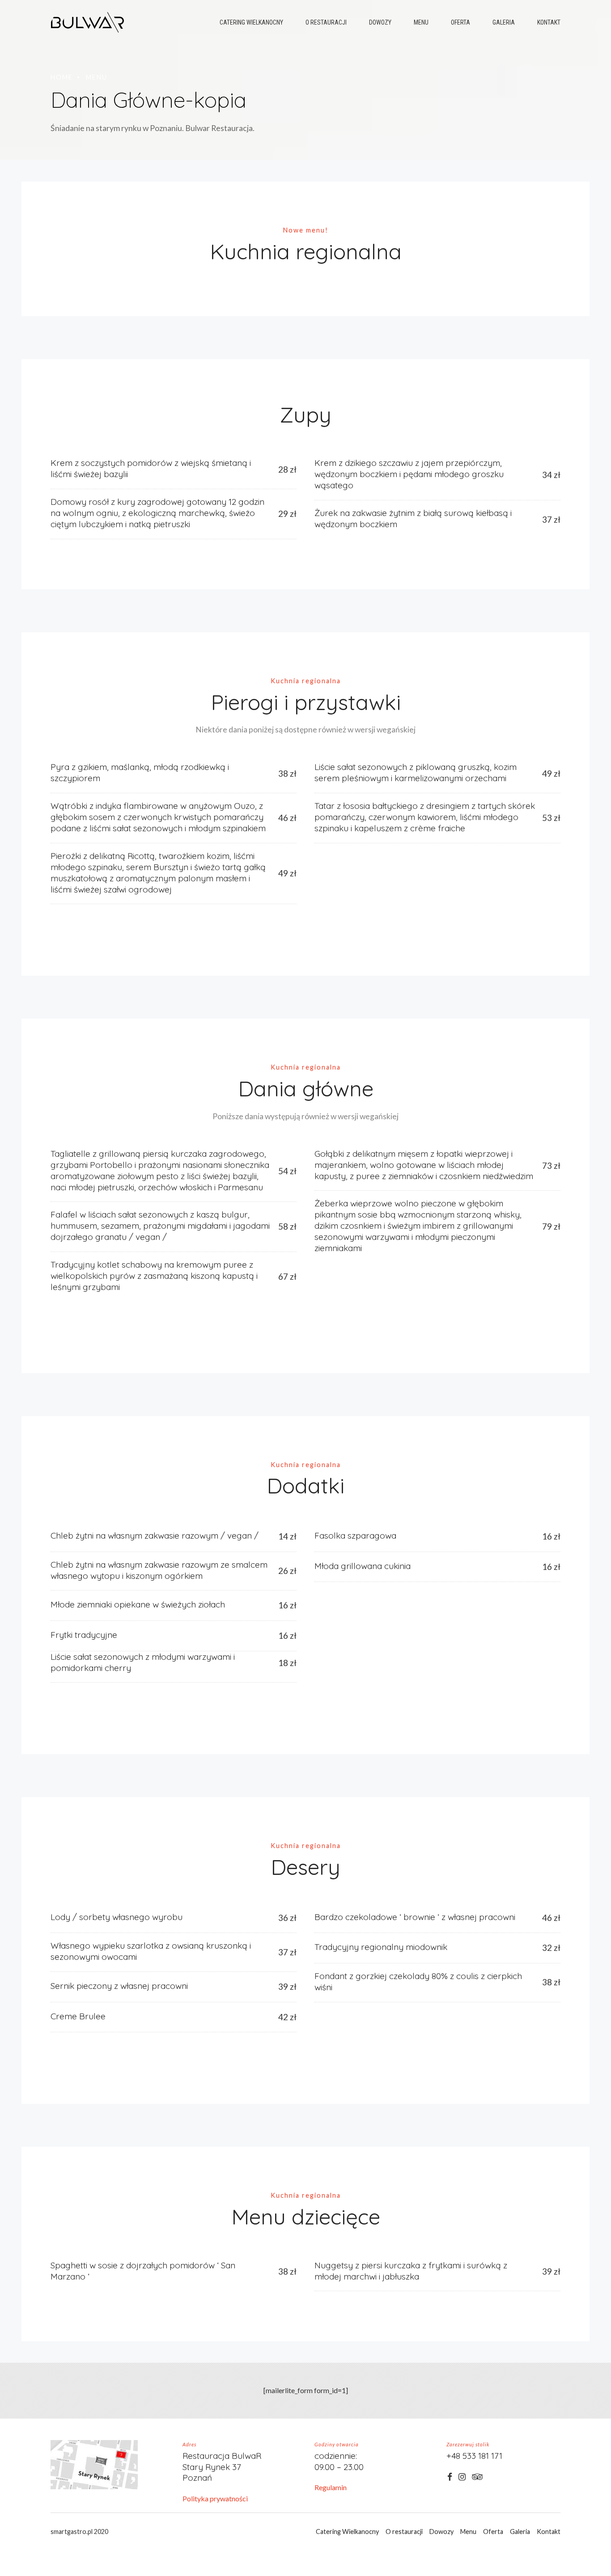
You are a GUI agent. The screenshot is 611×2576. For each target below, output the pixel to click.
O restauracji (326, 22)
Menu (421, 22)
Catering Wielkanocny (251, 22)
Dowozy (380, 22)
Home (62, 77)
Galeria (504, 22)
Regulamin (331, 2487)
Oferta (460, 22)
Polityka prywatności (215, 2498)
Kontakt (549, 22)
